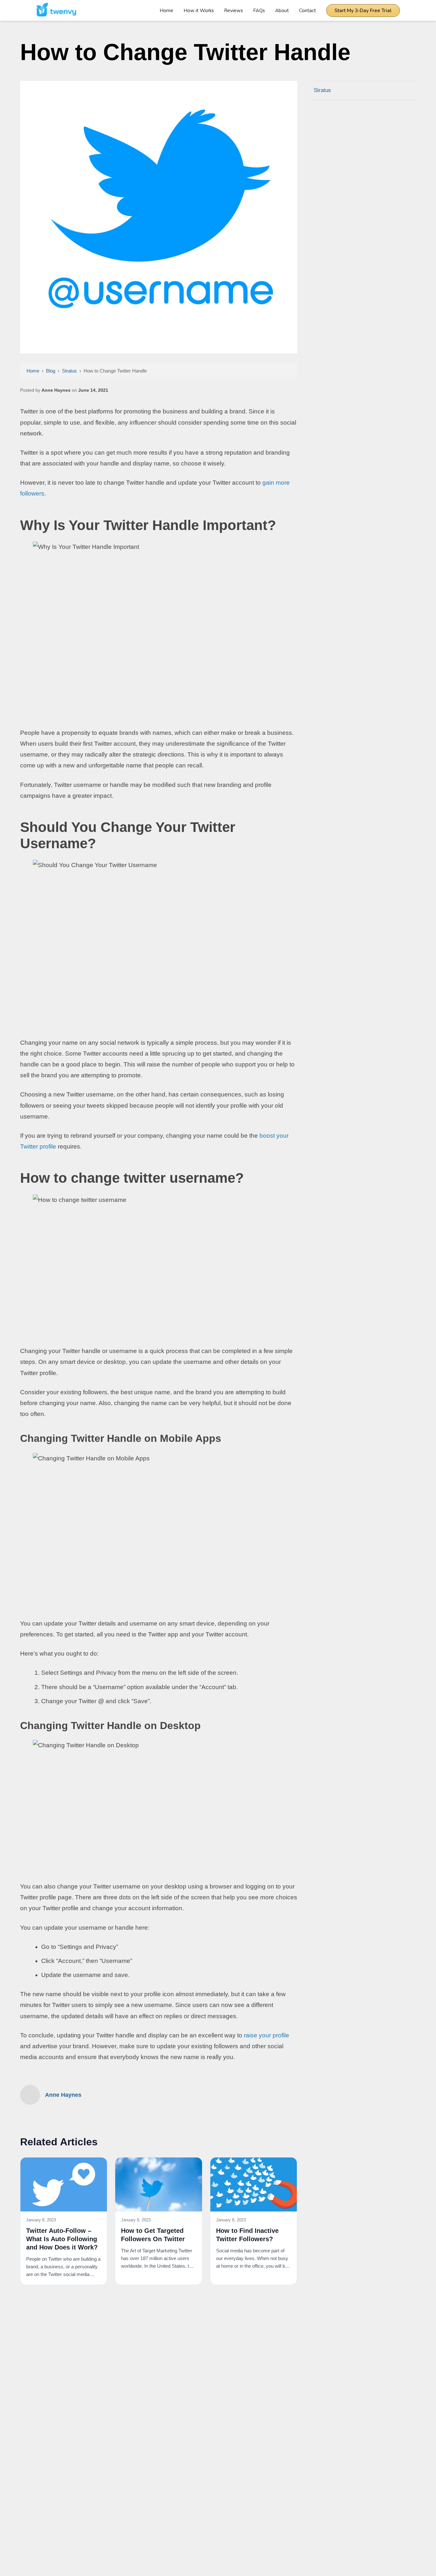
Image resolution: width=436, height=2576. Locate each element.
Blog (51, 371)
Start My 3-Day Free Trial (363, 11)
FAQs (259, 11)
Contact (308, 11)
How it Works (199, 11)
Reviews (233, 11)
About (282, 11)
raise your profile (267, 2035)
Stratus (69, 371)
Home (166, 11)
